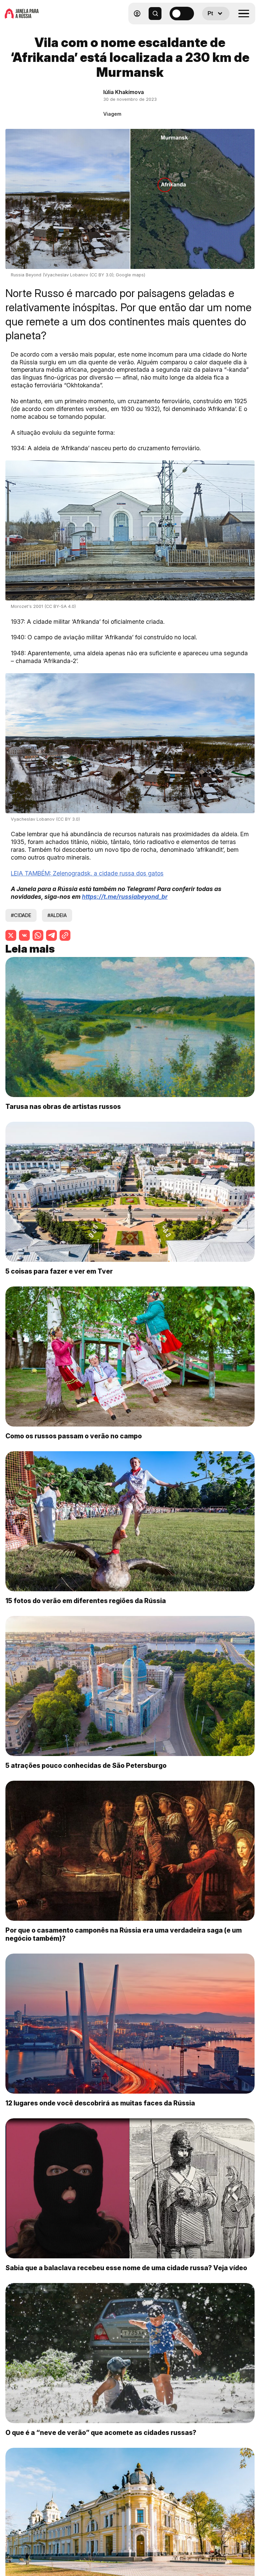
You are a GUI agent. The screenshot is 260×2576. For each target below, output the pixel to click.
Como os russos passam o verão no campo (74, 1436)
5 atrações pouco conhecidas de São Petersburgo (86, 1765)
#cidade (21, 915)
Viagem (112, 114)
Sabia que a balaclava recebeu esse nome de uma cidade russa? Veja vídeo (126, 2268)
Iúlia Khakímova (124, 92)
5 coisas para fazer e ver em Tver (59, 1271)
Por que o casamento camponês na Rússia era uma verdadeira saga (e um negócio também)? (124, 1934)
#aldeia (57, 915)
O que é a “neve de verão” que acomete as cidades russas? (101, 2433)
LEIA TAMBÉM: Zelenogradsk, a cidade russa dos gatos (87, 873)
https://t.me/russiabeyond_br (125, 897)
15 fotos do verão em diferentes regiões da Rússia (86, 1601)
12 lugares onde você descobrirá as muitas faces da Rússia (100, 2103)
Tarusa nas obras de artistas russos (63, 1107)
